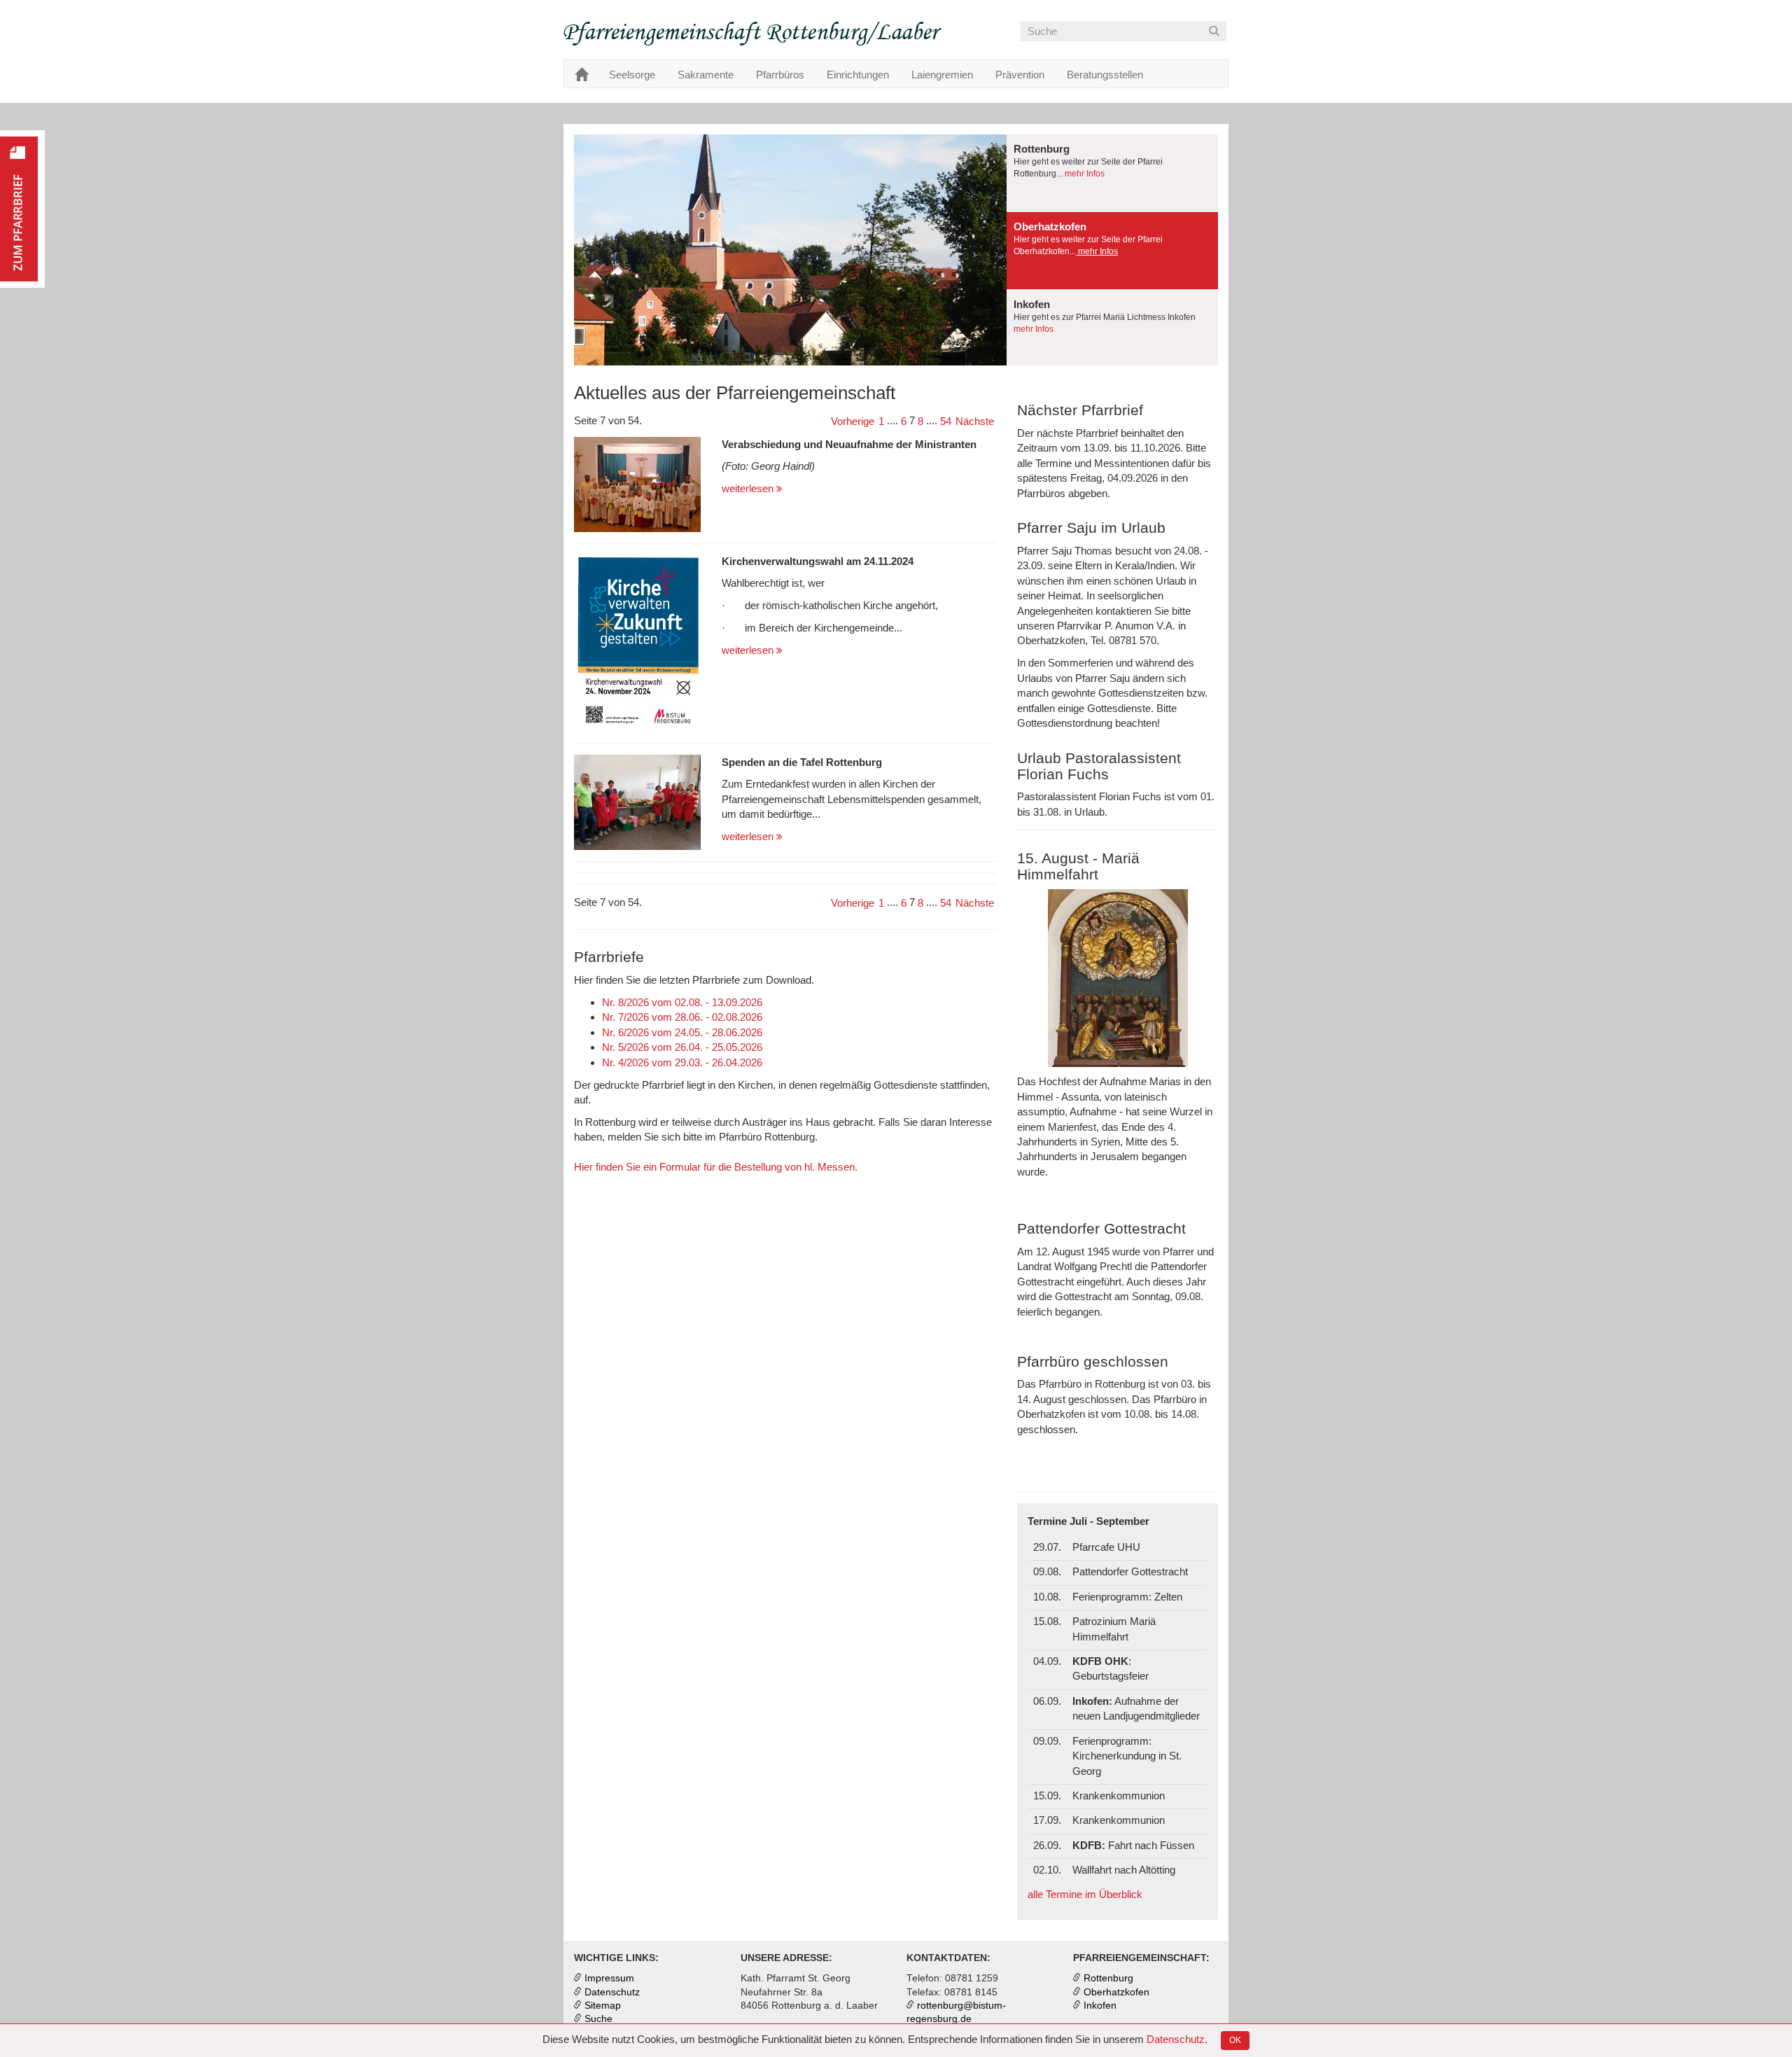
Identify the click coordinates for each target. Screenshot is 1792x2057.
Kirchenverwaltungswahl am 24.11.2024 (818, 561)
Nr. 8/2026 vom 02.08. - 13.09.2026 (682, 1002)
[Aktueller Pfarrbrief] (22, 209)
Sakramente (706, 75)
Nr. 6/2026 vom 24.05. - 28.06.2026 (682, 1032)
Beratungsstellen (1105, 75)
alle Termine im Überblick (1085, 1894)
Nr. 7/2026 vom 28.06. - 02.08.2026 (682, 1017)
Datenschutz (1176, 2039)
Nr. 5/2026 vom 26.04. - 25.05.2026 (682, 1047)
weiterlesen (749, 488)
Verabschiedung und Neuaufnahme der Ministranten (849, 444)
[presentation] (1112, 173)
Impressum (609, 1978)
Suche (598, 2019)
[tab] (1112, 173)
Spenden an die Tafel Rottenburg (802, 762)
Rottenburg (1108, 1978)
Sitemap (603, 2006)
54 (946, 421)
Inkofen (1100, 2006)
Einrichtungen (858, 75)
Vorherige (853, 421)
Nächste (975, 421)
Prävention (1020, 75)
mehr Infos (1084, 174)
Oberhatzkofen (1116, 1992)
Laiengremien (942, 75)
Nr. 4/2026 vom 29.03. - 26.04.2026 (682, 1062)
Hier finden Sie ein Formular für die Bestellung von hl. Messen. (716, 1167)
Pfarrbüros (780, 75)
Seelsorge (632, 75)
